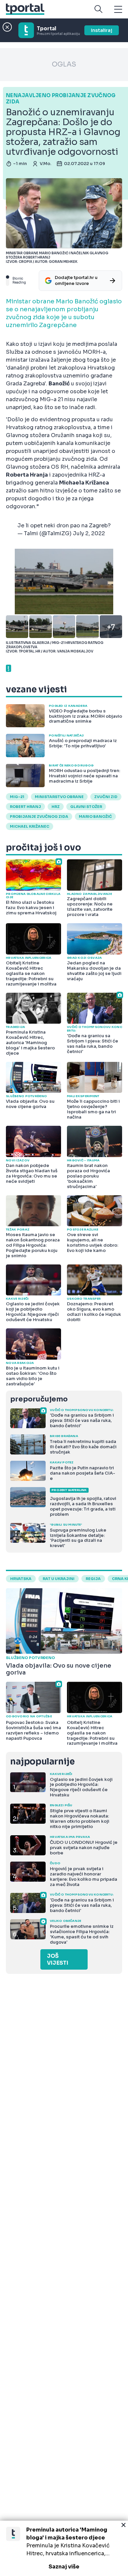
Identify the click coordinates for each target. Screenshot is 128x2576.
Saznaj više (64, 2567)
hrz (56, 807)
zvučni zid (106, 797)
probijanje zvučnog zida (39, 817)
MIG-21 (17, 797)
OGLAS (64, 64)
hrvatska (21, 1579)
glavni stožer (86, 807)
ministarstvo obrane (59, 797)
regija (93, 1579)
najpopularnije (42, 1762)
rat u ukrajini (59, 1579)
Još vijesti (58, 1959)
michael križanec (30, 826)
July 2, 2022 (89, 533)
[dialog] (64, 2548)
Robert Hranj (25, 807)
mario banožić (95, 817)
